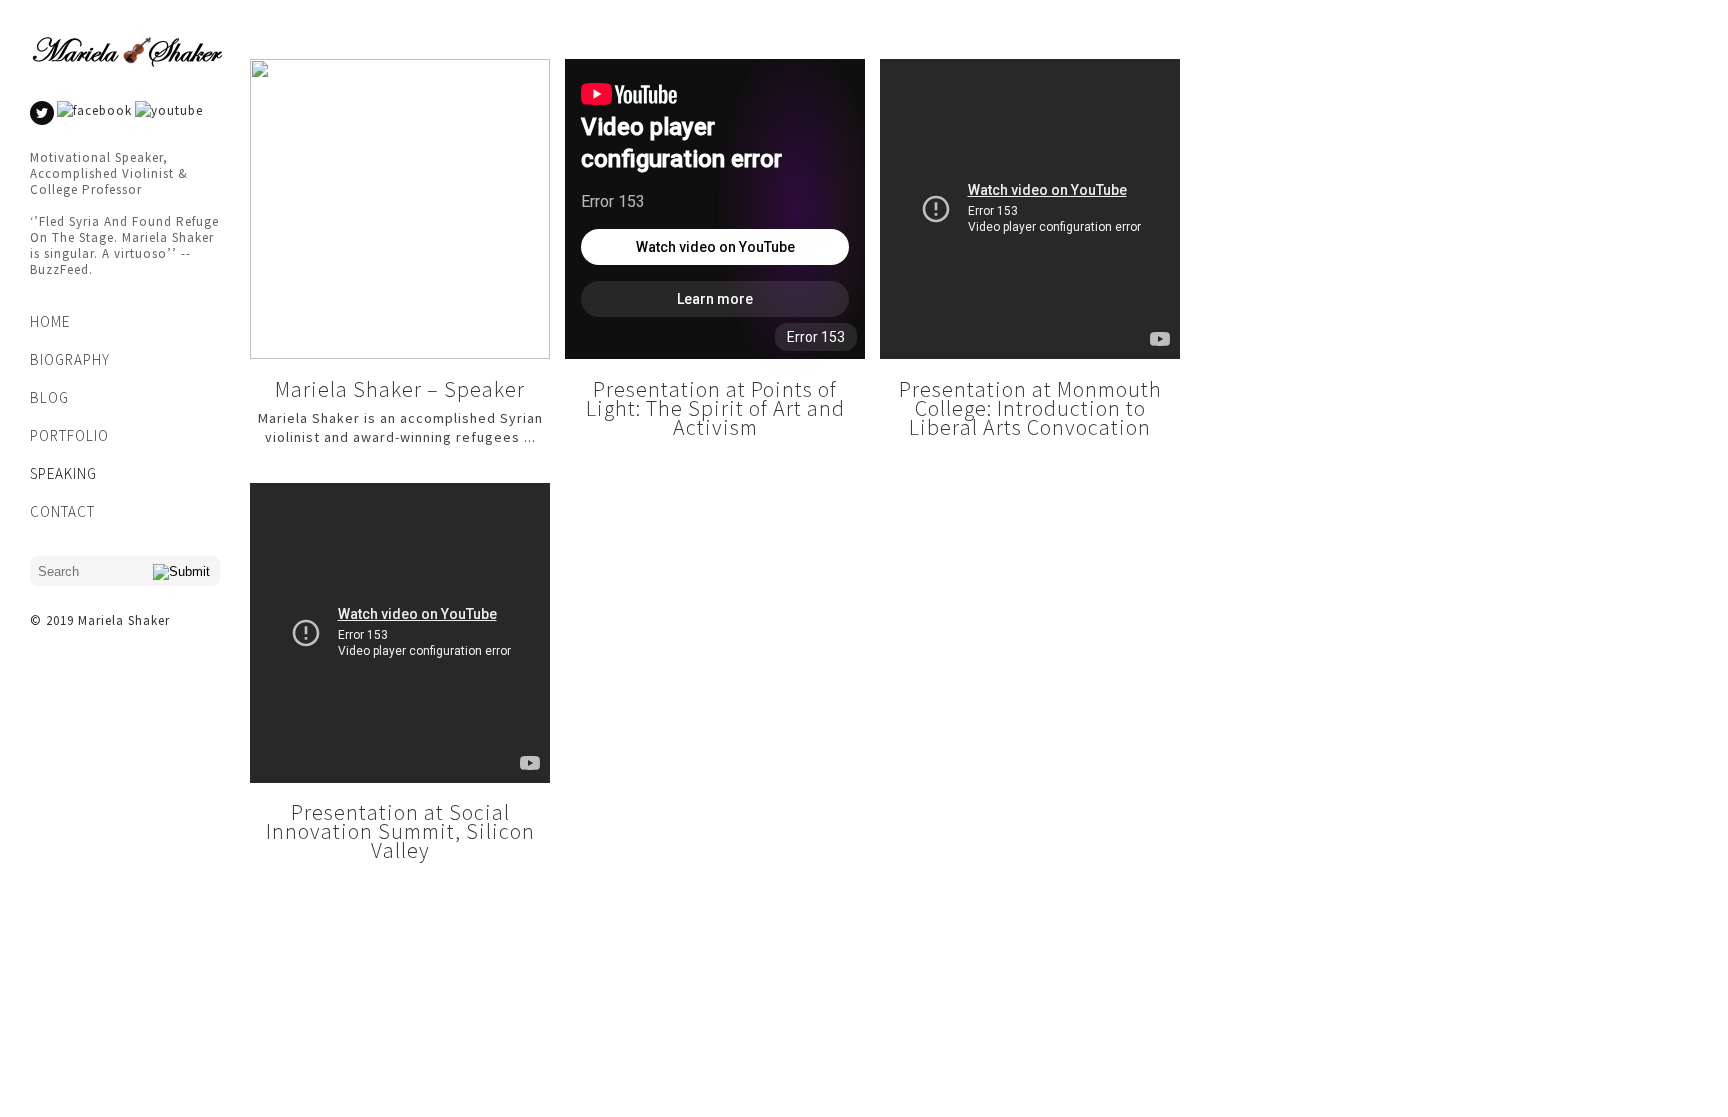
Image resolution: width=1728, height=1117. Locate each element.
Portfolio (69, 435)
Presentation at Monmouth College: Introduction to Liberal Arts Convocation (1030, 408)
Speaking (63, 473)
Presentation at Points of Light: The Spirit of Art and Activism (715, 408)
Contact (62, 511)
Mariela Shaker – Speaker (400, 389)
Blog (49, 397)
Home (50, 321)
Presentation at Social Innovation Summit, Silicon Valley (400, 831)
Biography (70, 359)
